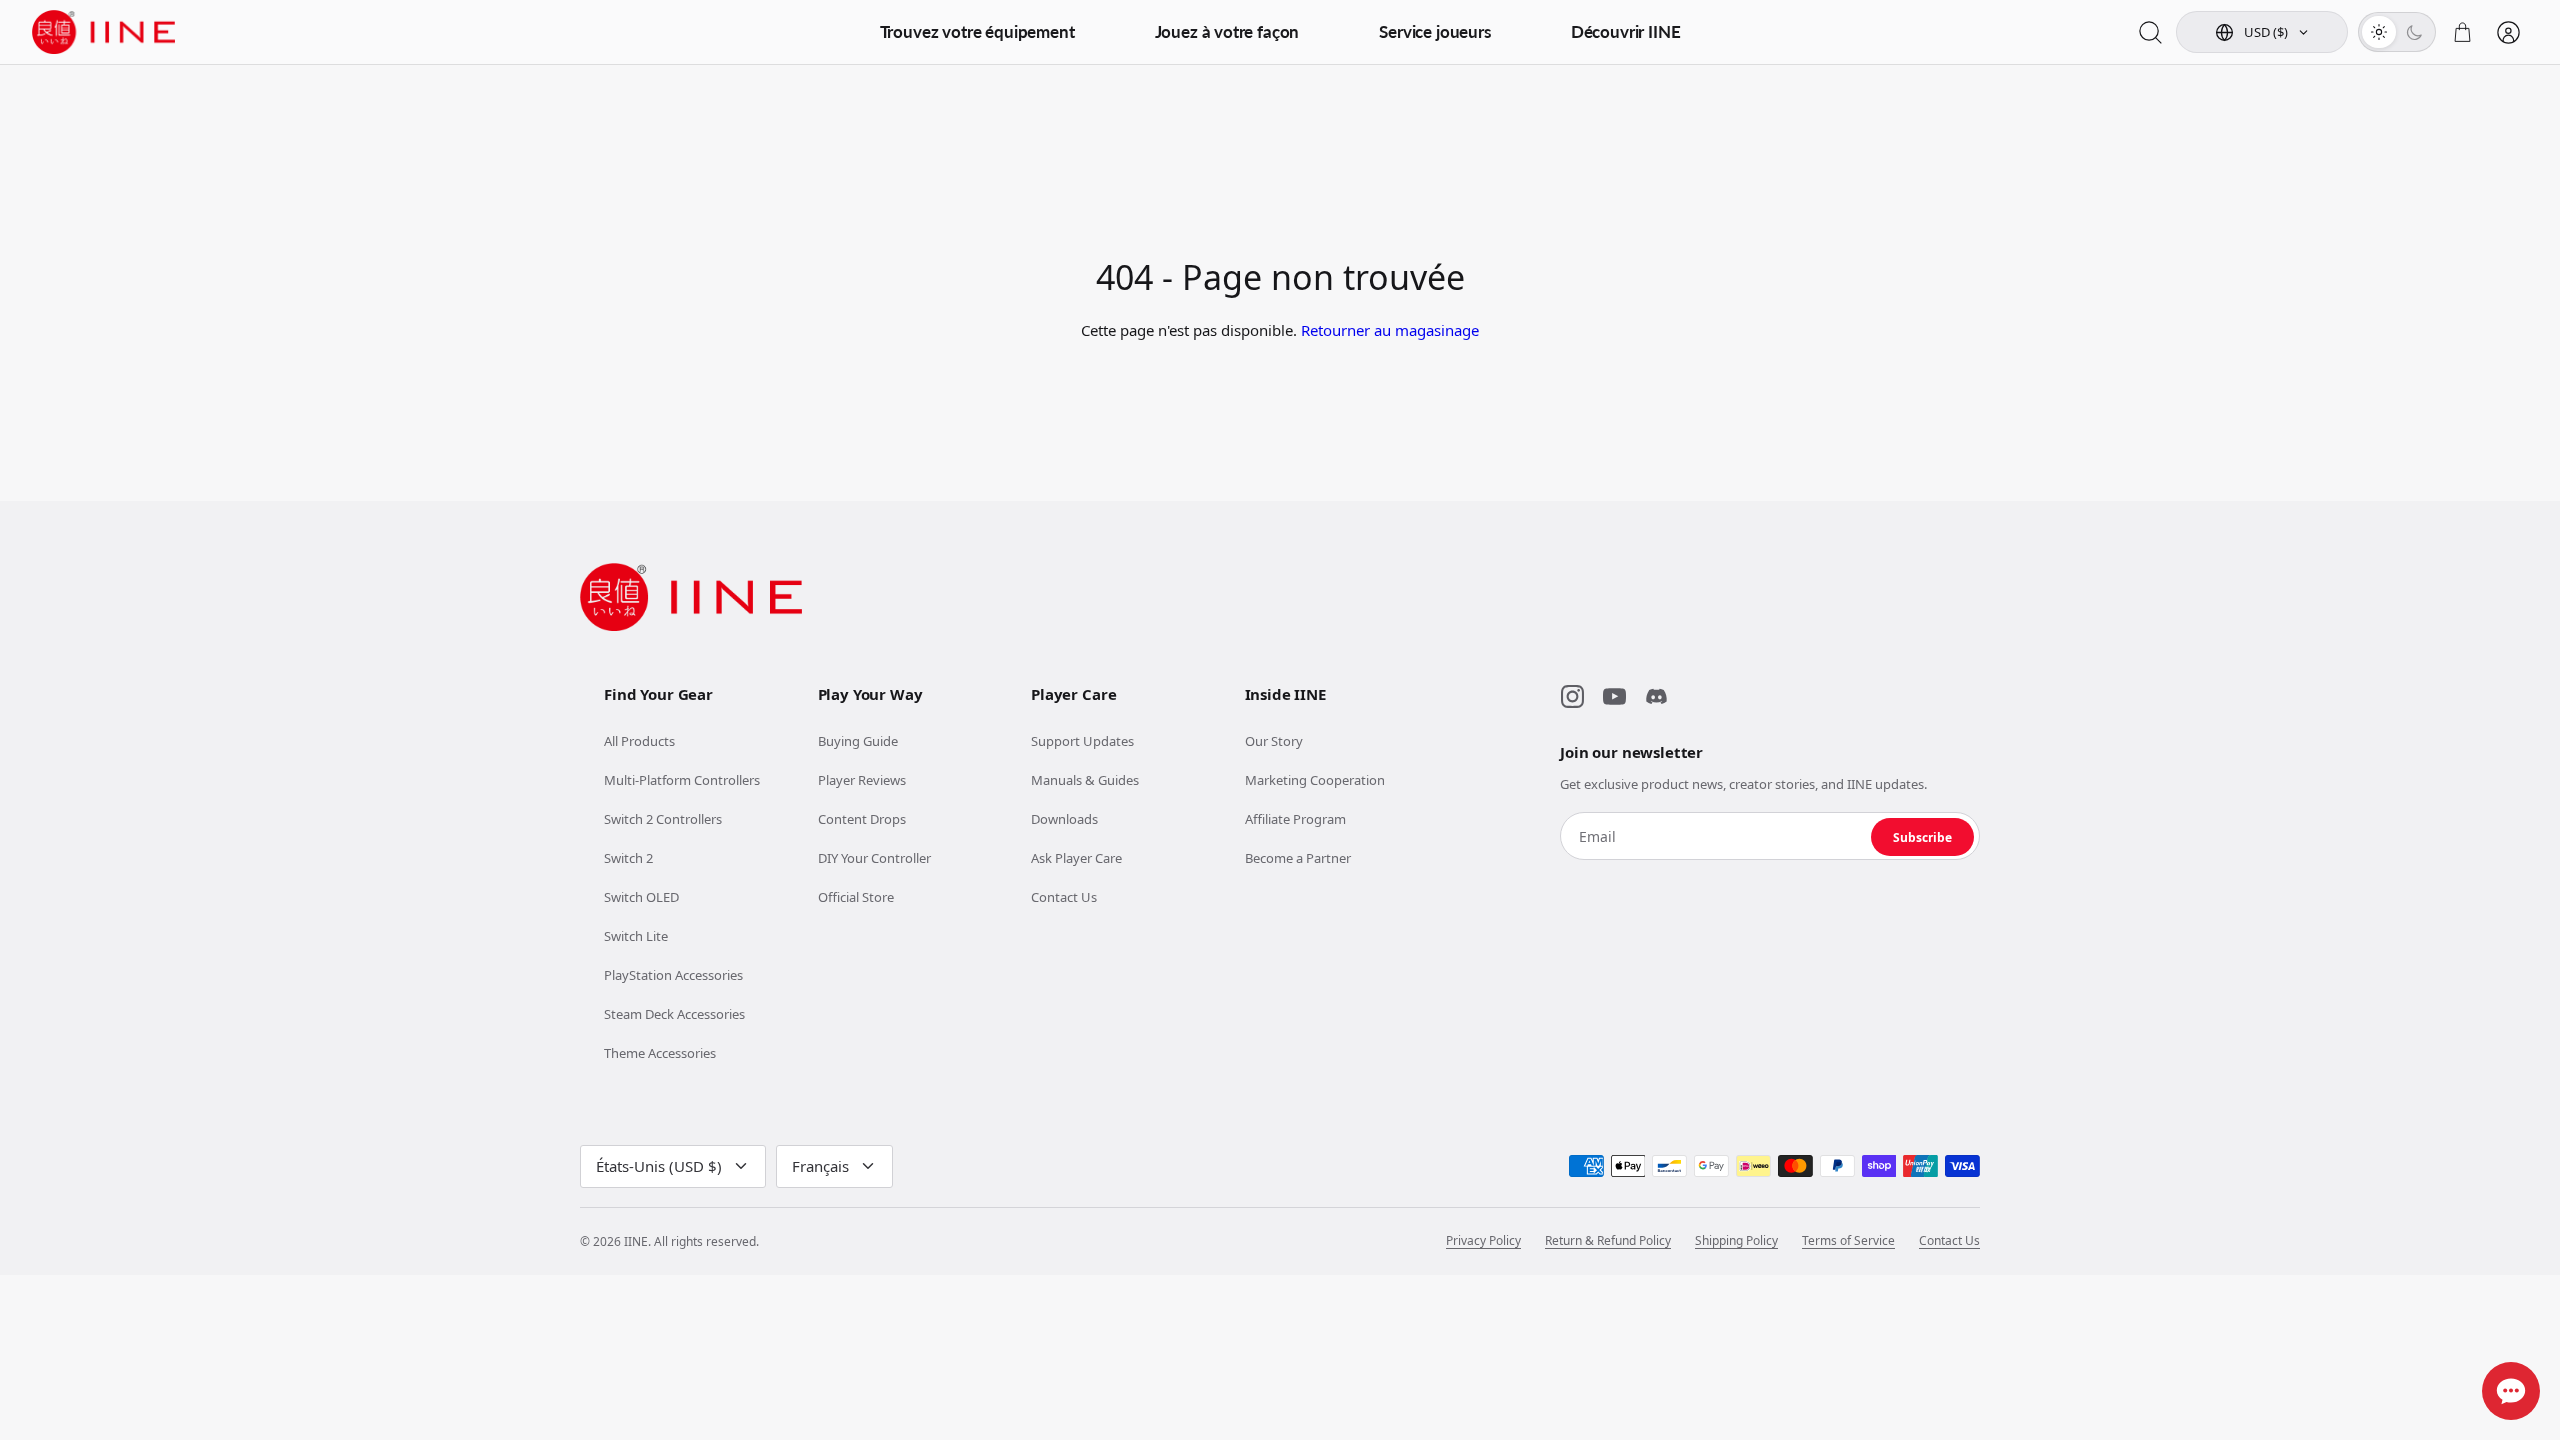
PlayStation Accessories (673, 975)
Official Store (856, 897)
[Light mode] (2379, 32)
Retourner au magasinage (1390, 330)
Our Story (1274, 741)
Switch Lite (636, 936)
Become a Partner (1298, 858)
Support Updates (1082, 741)
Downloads (1064, 819)
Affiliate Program (1295, 819)
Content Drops (862, 819)
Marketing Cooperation (1315, 780)
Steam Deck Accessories (674, 1014)
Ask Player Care (1076, 858)
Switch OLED (641, 897)
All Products (639, 741)
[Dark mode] (2414, 32)
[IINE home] (691, 597)
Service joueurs (1434, 31)
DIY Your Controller (874, 858)
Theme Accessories (660, 1053)
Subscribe (1922, 837)
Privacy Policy (1483, 1241)
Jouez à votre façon (1227, 31)
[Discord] (1656, 697)
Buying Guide (858, 741)
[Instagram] (1572, 697)
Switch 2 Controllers (663, 819)
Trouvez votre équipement (977, 31)
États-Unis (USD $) (659, 1166)
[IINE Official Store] (104, 32)
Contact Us (1064, 897)
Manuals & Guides (1085, 780)
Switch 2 (628, 858)
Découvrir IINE (1626, 31)
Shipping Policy (1736, 1241)
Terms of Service (1848, 1241)
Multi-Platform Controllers (682, 780)
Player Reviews (862, 780)
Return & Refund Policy (1608, 1241)
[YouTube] (1614, 697)
